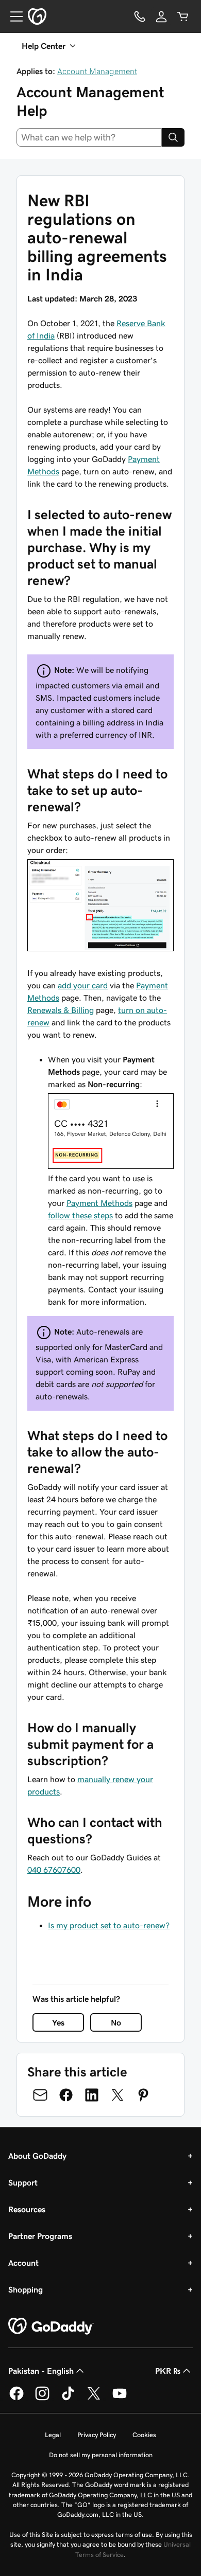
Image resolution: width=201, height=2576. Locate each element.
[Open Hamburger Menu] (12, 16)
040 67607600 (54, 1870)
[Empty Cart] (183, 16)
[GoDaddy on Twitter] (94, 2399)
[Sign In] (161, 16)
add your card (83, 985)
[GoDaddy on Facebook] (16, 2399)
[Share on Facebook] (66, 2095)
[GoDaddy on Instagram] (42, 2399)
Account (23, 2263)
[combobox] (89, 137)
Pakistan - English (41, 2371)
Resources (27, 2209)
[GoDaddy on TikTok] (68, 2399)
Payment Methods (99, 1203)
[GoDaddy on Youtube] (120, 2399)
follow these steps (80, 1215)
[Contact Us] (140, 16)
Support (23, 2182)
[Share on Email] (40, 2095)
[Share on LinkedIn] (92, 2095)
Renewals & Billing (61, 1010)
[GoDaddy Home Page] (51, 2326)
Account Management (97, 71)
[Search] (173, 137)
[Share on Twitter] (118, 2095)
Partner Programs (40, 2236)
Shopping (26, 2289)
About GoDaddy (37, 2156)
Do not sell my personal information (101, 2455)
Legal (53, 2435)
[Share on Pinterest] (143, 2095)
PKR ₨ (168, 2371)
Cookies (144, 2435)
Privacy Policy (97, 2435)
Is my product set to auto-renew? (109, 1925)
